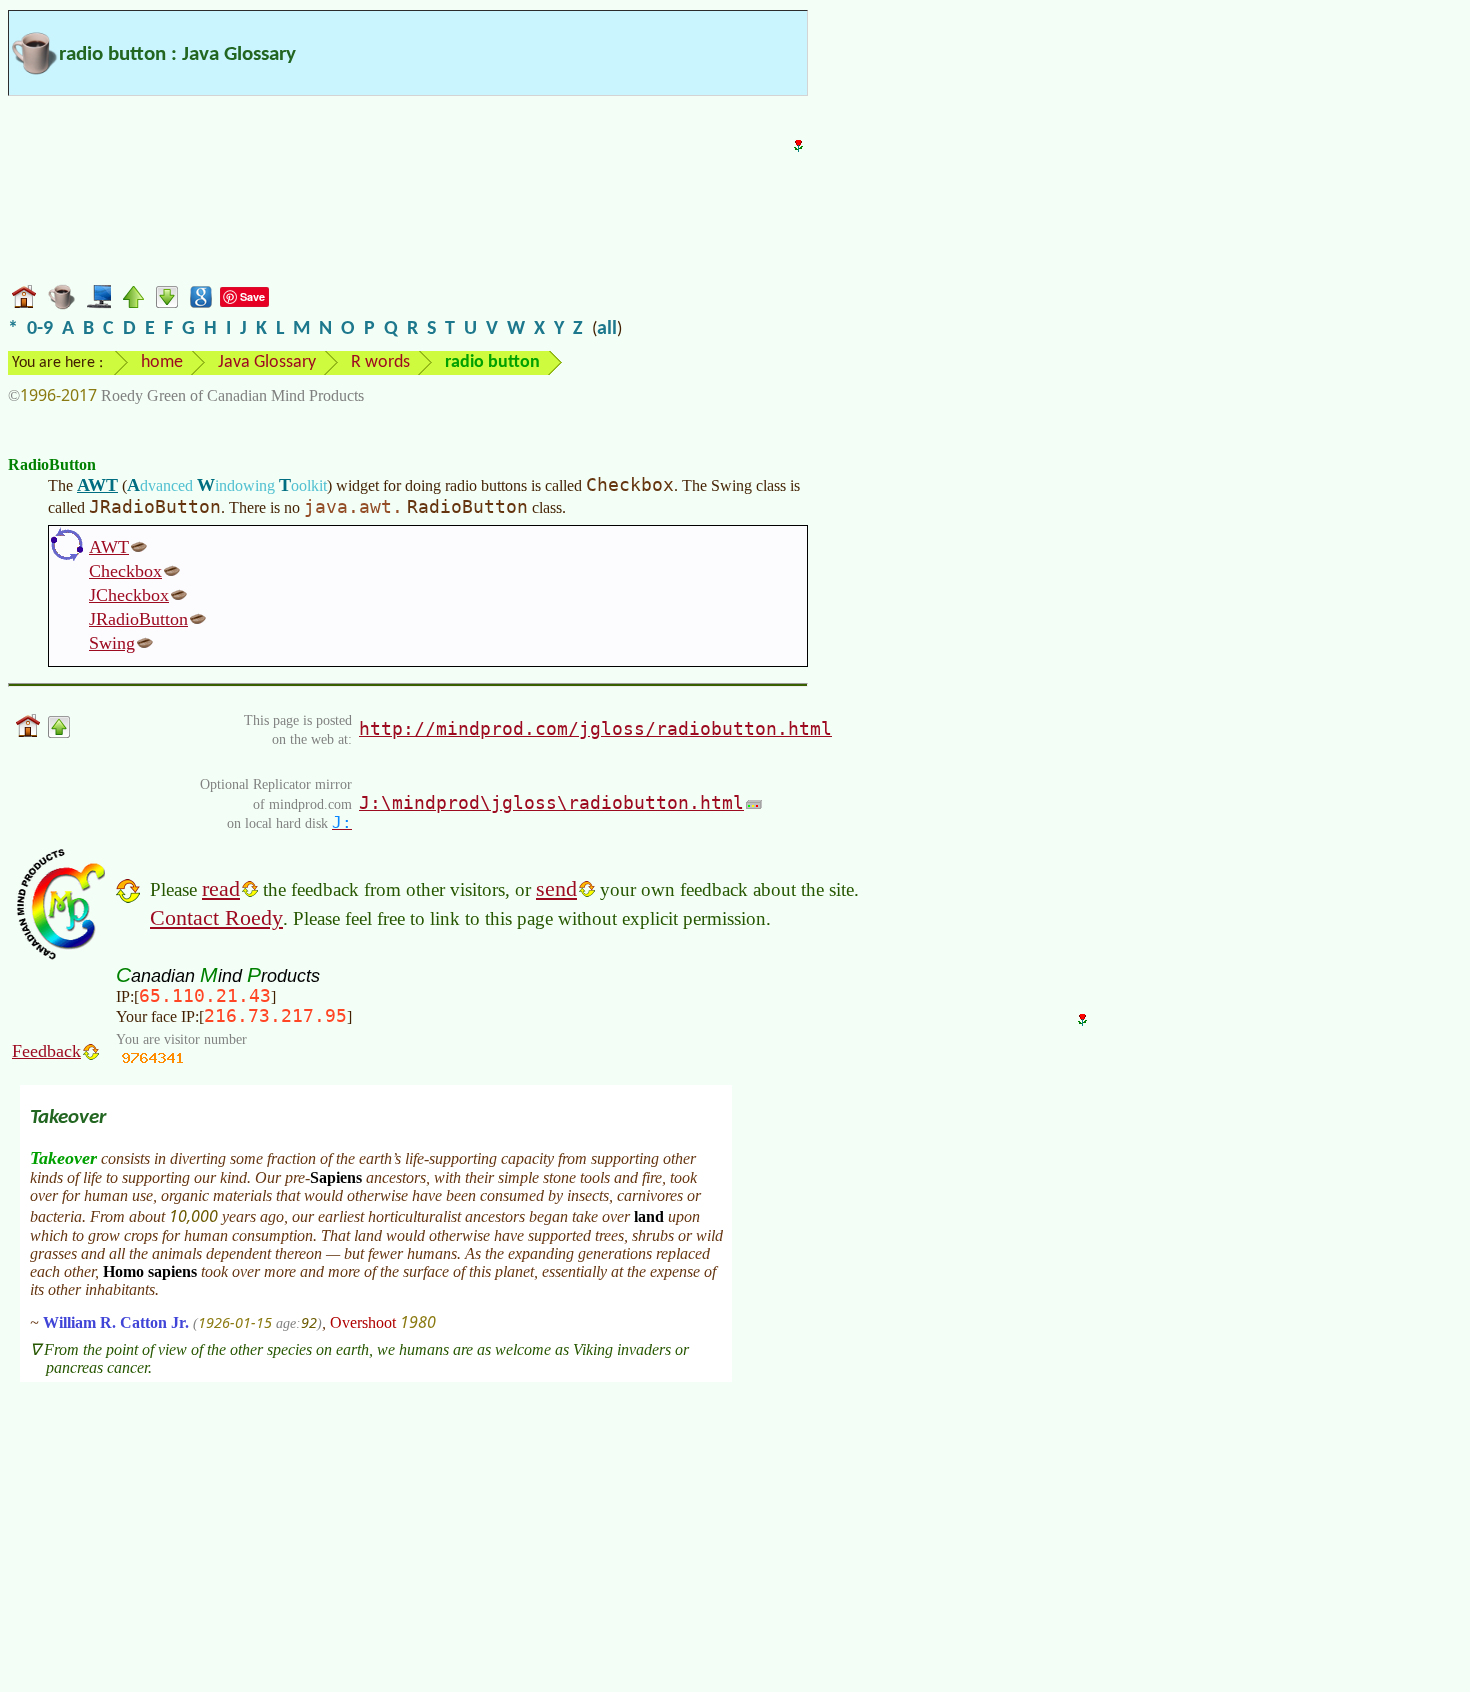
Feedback (46, 1051)
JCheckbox (129, 595)
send (556, 888)
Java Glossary (267, 362)
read (221, 888)
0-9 (40, 329)
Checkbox (125, 571)
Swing (112, 643)
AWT (97, 485)
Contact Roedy (216, 917)
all (607, 329)
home (162, 362)
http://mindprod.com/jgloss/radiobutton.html (595, 728)
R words (380, 362)
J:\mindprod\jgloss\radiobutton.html (551, 802)
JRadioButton (138, 619)
